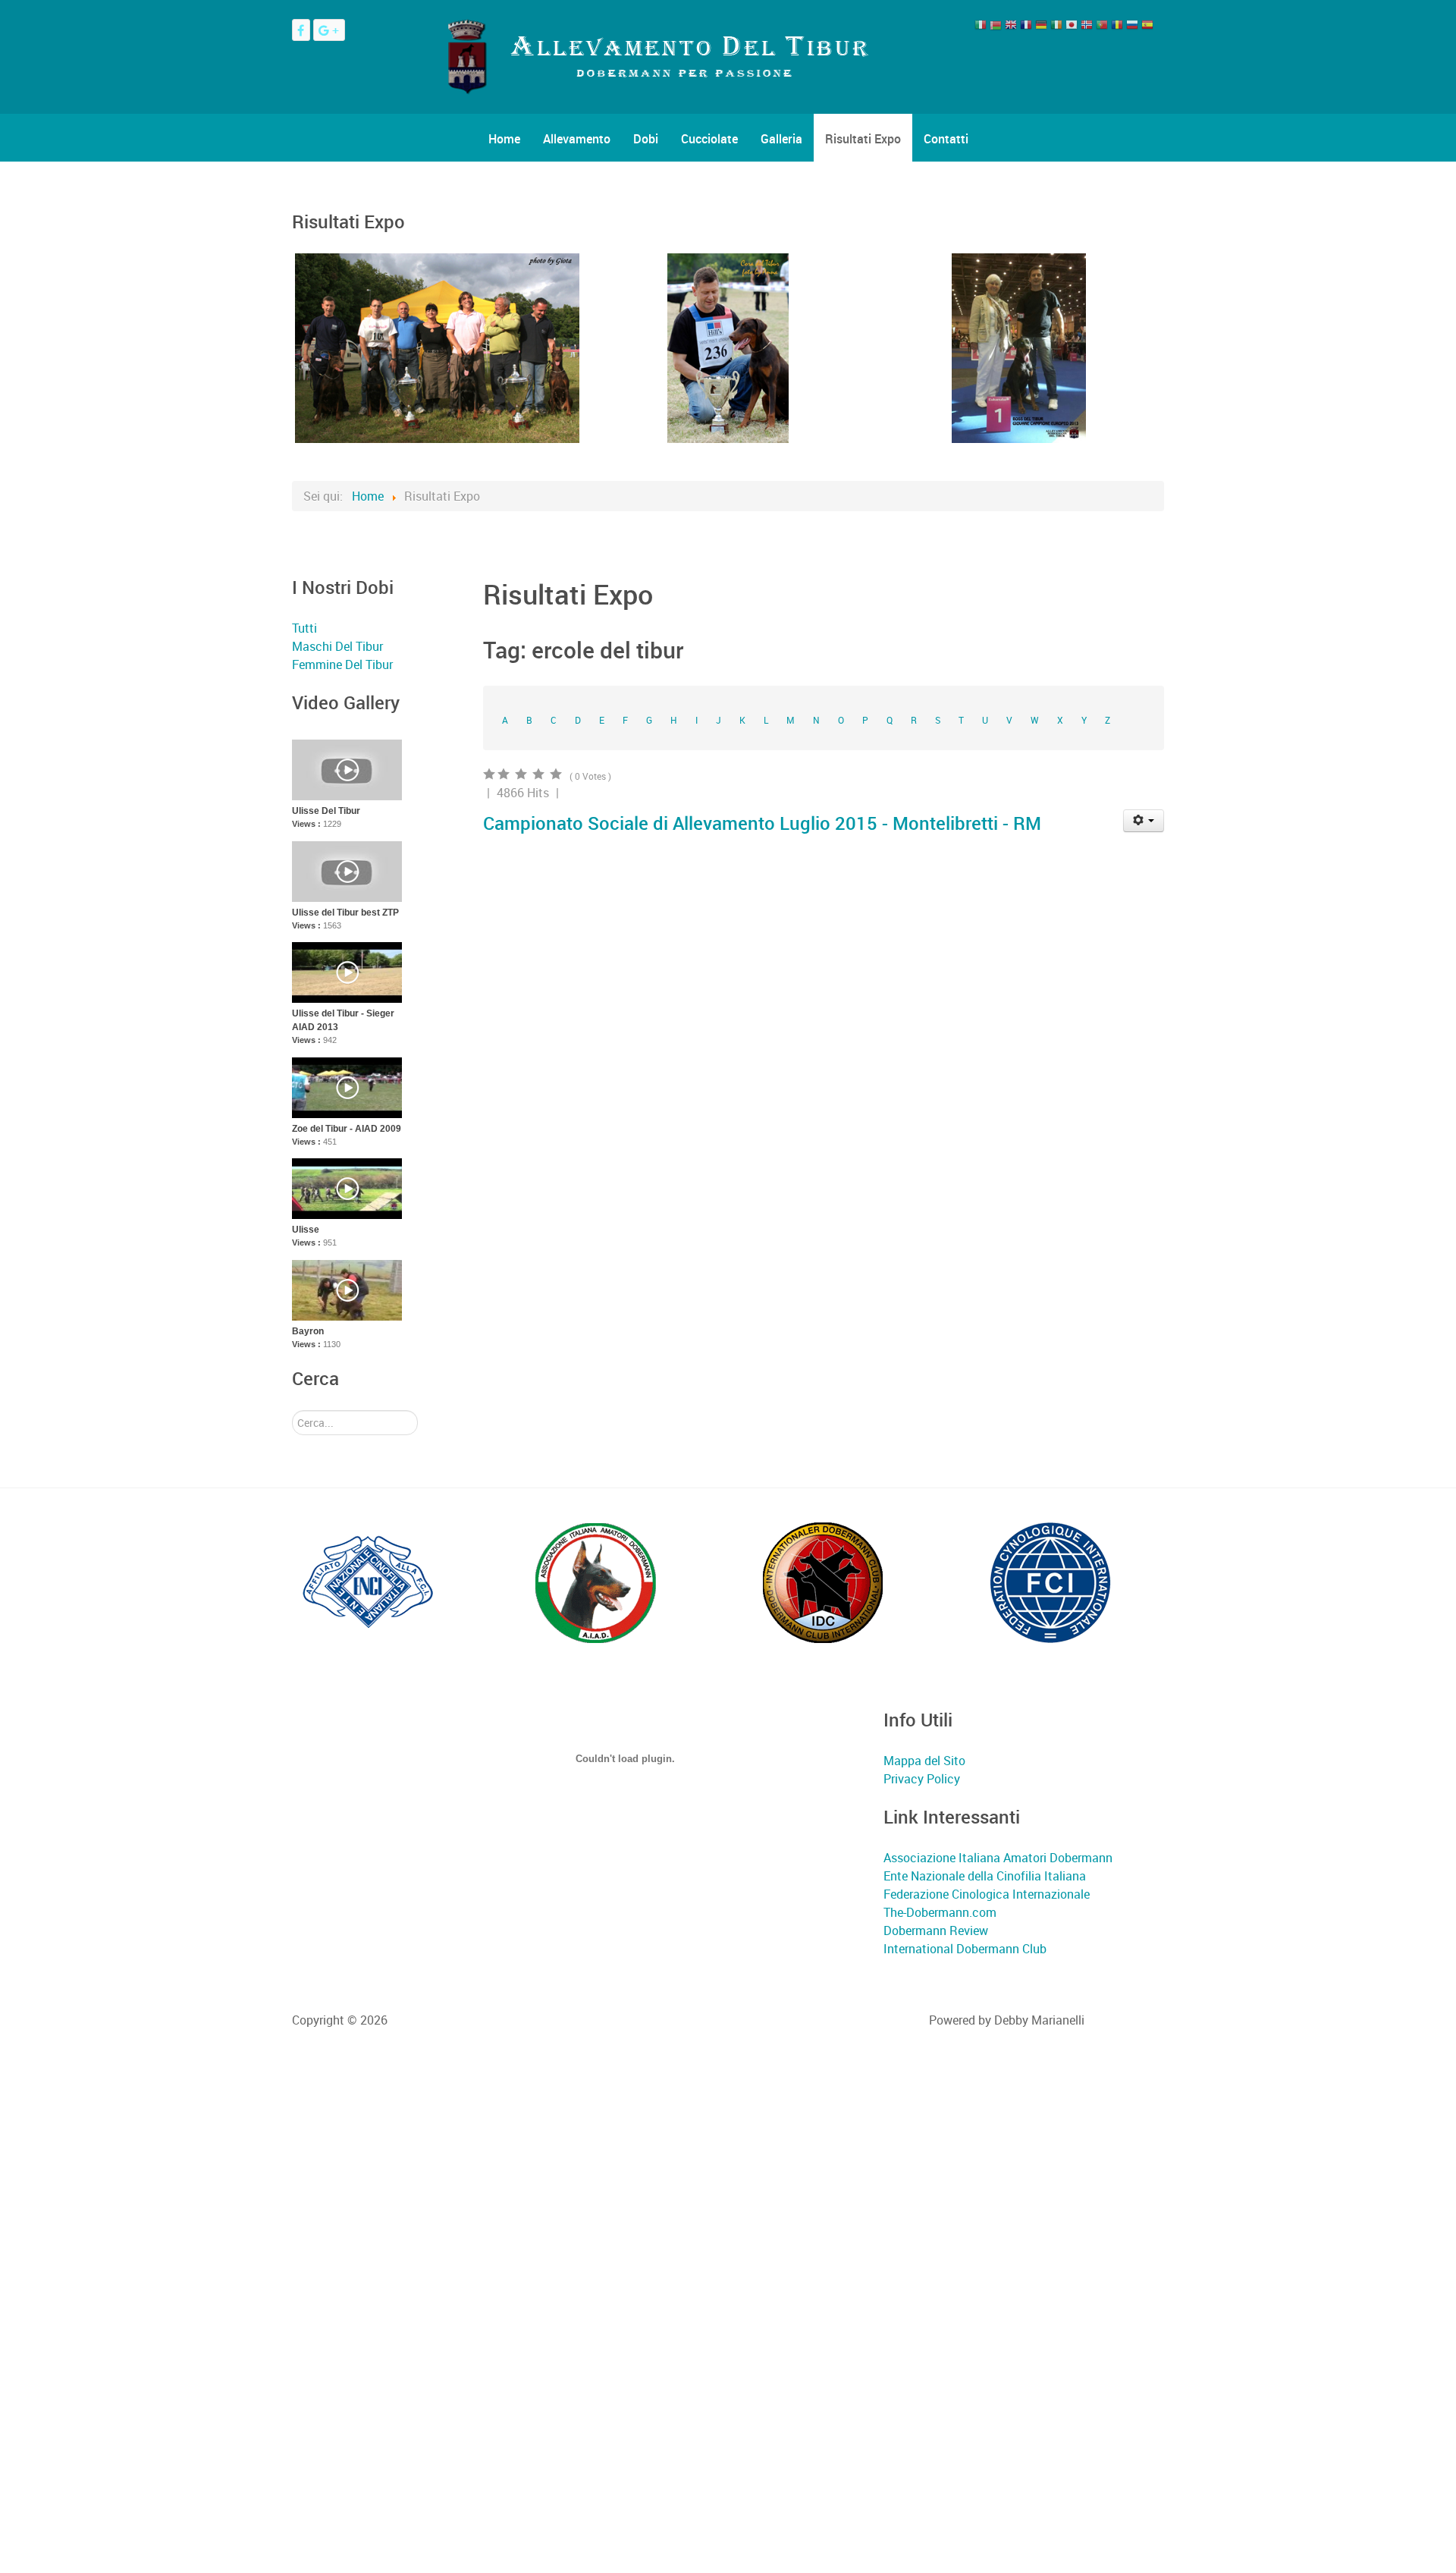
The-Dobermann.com (940, 1912)
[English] (1011, 28)
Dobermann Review (936, 1931)
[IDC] (823, 1582)
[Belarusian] (996, 28)
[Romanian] (1117, 28)
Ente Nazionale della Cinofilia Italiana (985, 1876)
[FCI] (1050, 1582)
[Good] (505, 774)
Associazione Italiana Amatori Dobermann (998, 1858)
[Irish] (1056, 28)
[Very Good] (490, 774)
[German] (1041, 28)
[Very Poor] (557, 774)
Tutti (304, 628)
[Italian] (981, 28)
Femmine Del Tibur (342, 664)
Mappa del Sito (924, 1761)
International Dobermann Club (965, 1949)
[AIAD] (595, 1582)
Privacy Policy (922, 1779)
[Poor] (540, 774)
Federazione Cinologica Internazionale (987, 1894)
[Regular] (522, 774)
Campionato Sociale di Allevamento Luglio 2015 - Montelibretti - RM (762, 823)
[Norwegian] (1087, 28)
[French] (1026, 28)
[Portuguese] (1102, 28)
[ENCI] (368, 1582)
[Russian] (1132, 28)
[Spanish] (1147, 28)
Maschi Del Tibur (337, 646)
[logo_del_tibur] (656, 55)
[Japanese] (1072, 28)
